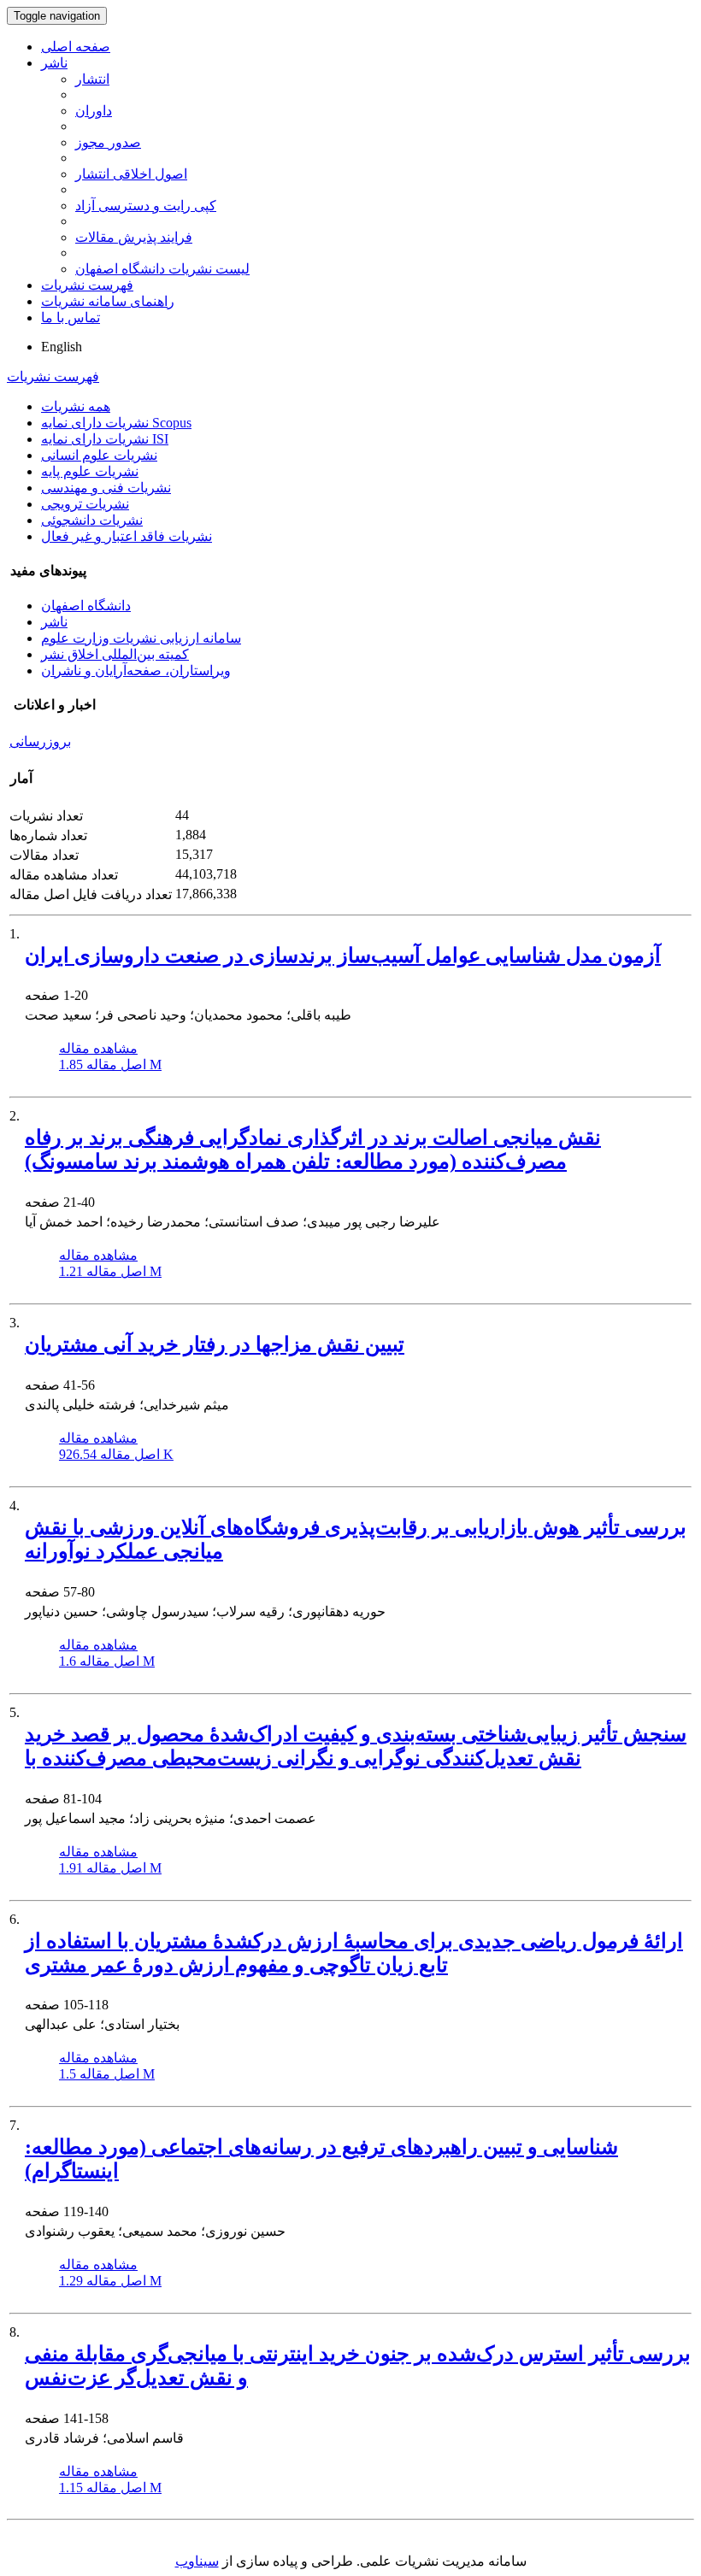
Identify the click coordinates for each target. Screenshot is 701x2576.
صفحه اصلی (76, 47)
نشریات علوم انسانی (99, 455)
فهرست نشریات (87, 285)
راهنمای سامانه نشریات (108, 301)
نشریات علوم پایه (90, 471)
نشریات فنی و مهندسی (106, 488)
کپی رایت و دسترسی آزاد (146, 206)
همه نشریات (76, 406)
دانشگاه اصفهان (86, 606)
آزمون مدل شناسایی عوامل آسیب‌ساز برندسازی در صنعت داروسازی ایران (343, 956)
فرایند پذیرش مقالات (134, 237)
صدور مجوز (108, 142)
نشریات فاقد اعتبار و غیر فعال (127, 536)
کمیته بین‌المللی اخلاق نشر (115, 654)
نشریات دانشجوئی (92, 520)
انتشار (92, 79)
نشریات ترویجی (85, 504)
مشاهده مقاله (98, 1048)
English (62, 347)
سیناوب (197, 2561)
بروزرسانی (40, 741)
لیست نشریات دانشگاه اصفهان (162, 269)
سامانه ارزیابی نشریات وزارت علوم (141, 638)
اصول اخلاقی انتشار (131, 174)
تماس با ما (71, 318)
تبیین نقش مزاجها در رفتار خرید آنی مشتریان (215, 1344)
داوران (94, 111)
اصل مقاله (110, 1065)
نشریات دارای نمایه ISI (105, 439)
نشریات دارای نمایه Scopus (116, 423)
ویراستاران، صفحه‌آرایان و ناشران (136, 670)
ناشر (54, 63)
